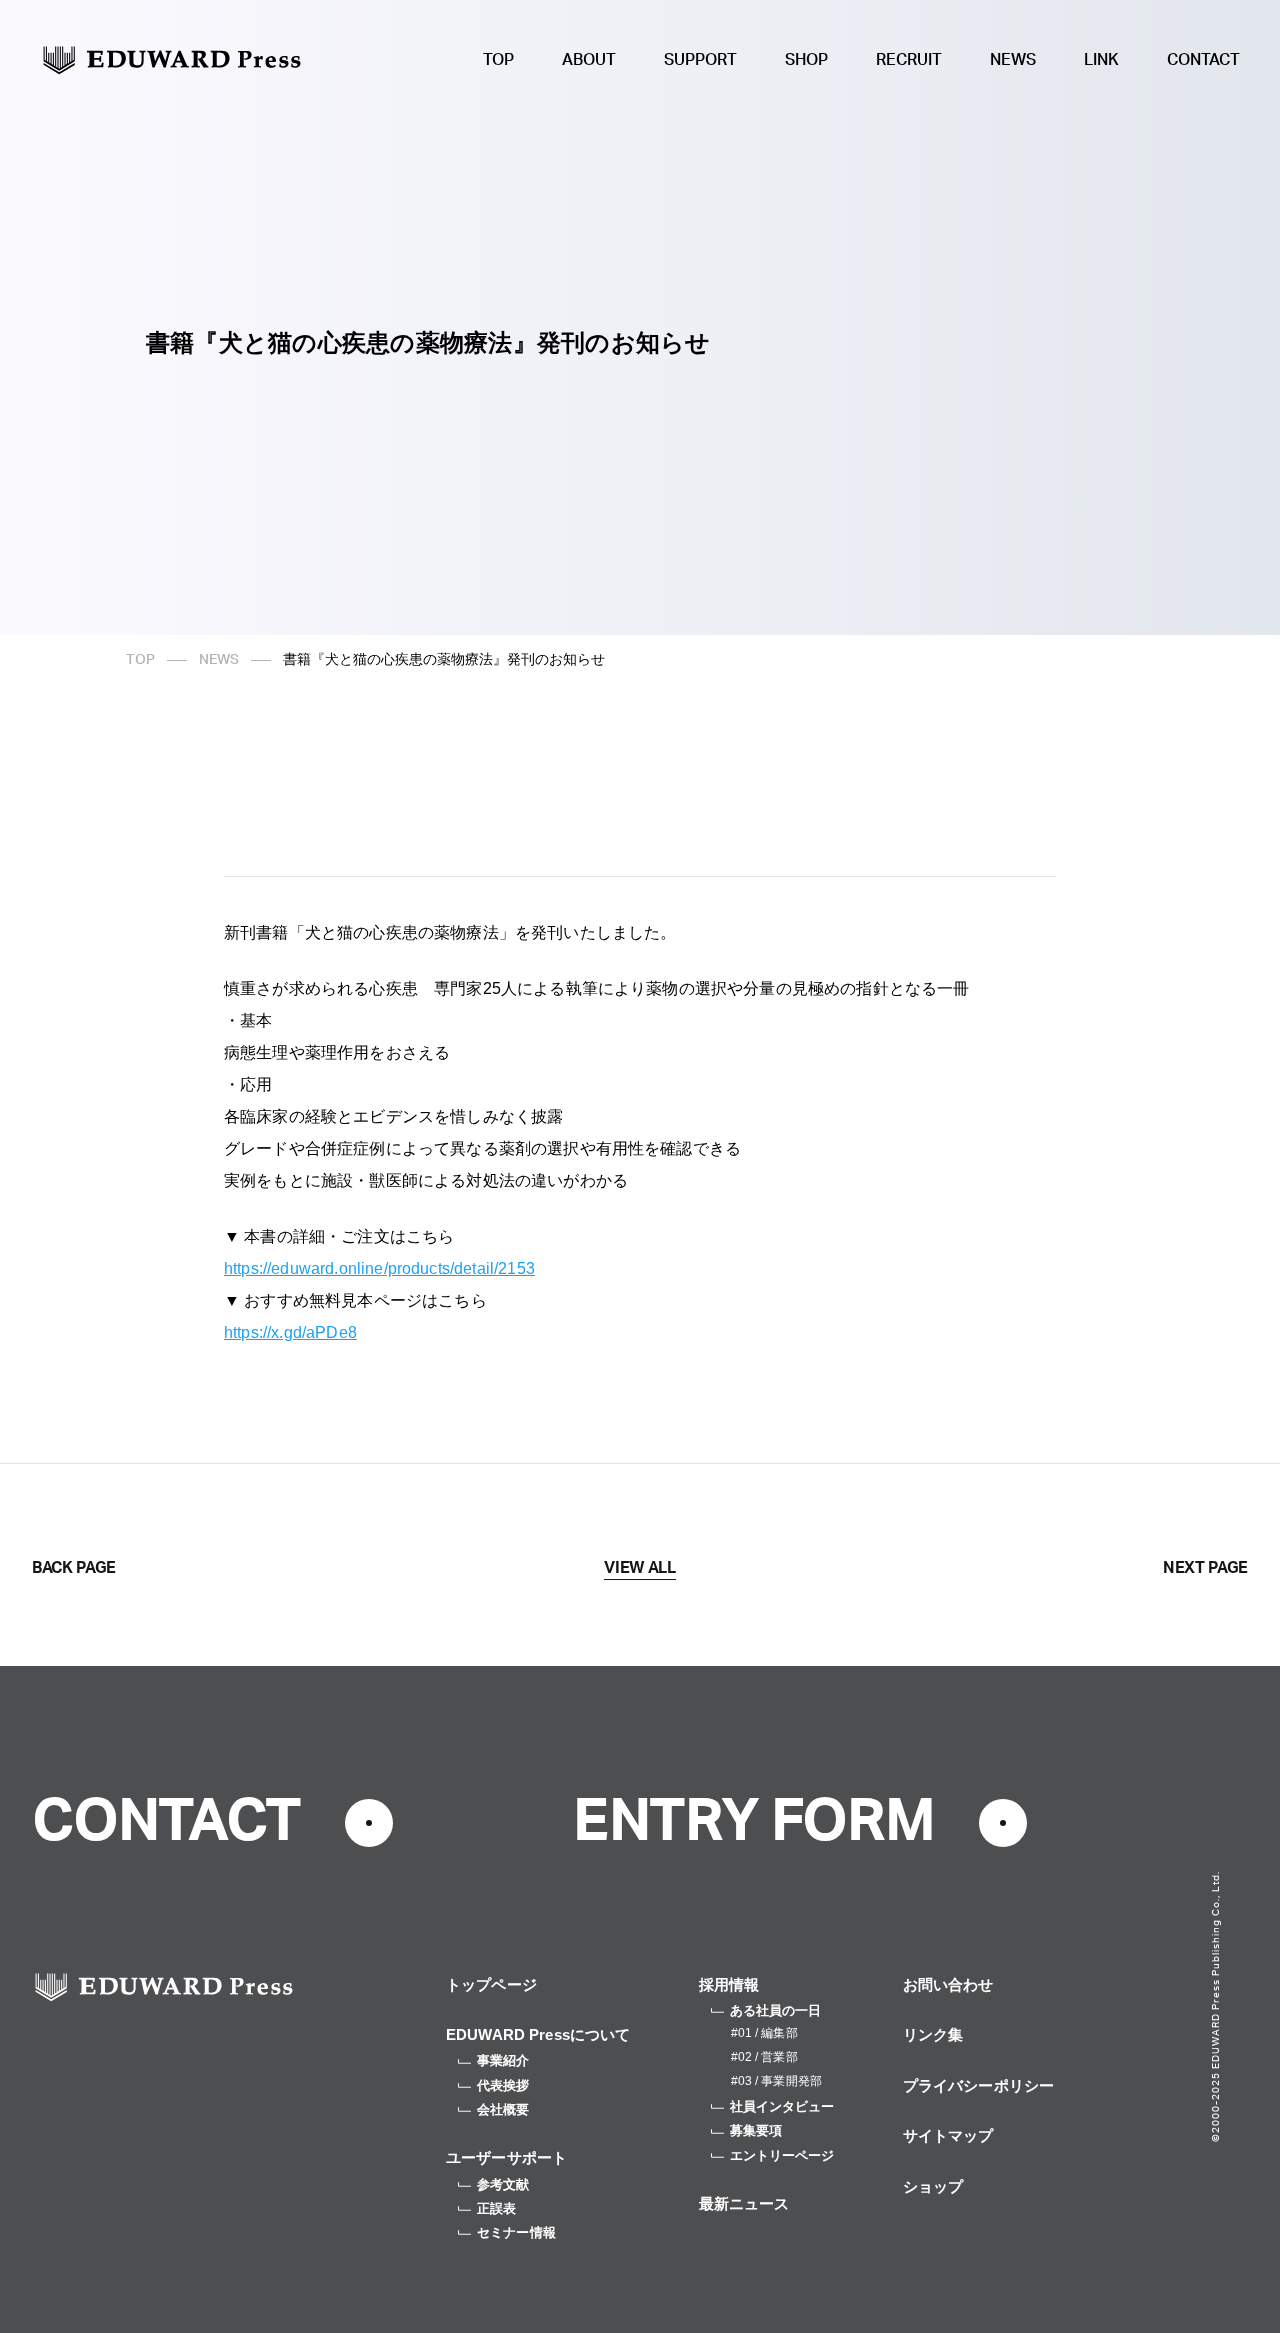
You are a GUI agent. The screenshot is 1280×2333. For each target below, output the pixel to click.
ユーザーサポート (506, 2157)
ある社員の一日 (776, 2010)
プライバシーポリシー (979, 2085)
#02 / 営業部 (764, 2057)
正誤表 (496, 2208)
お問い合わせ (948, 1984)
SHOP (806, 60)
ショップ (933, 2186)
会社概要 (503, 2109)
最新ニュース (744, 2203)
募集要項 (756, 2130)
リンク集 (933, 2034)
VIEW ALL (639, 1568)
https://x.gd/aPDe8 (290, 1332)
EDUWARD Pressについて (538, 2034)
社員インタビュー (782, 2106)
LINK (1101, 60)
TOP (498, 60)
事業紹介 (503, 2060)
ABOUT (589, 60)
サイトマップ (948, 2135)
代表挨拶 (503, 2085)
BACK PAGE (74, 1568)
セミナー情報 (516, 2232)
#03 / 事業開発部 (776, 2081)
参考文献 (503, 2184)
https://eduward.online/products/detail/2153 (379, 1268)
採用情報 (729, 1984)
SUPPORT (700, 60)
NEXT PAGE (1205, 1568)
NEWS (1013, 60)
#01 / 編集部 (764, 2033)
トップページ (491, 1984)
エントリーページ (782, 2155)
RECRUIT (909, 60)
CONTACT (1203, 60)
